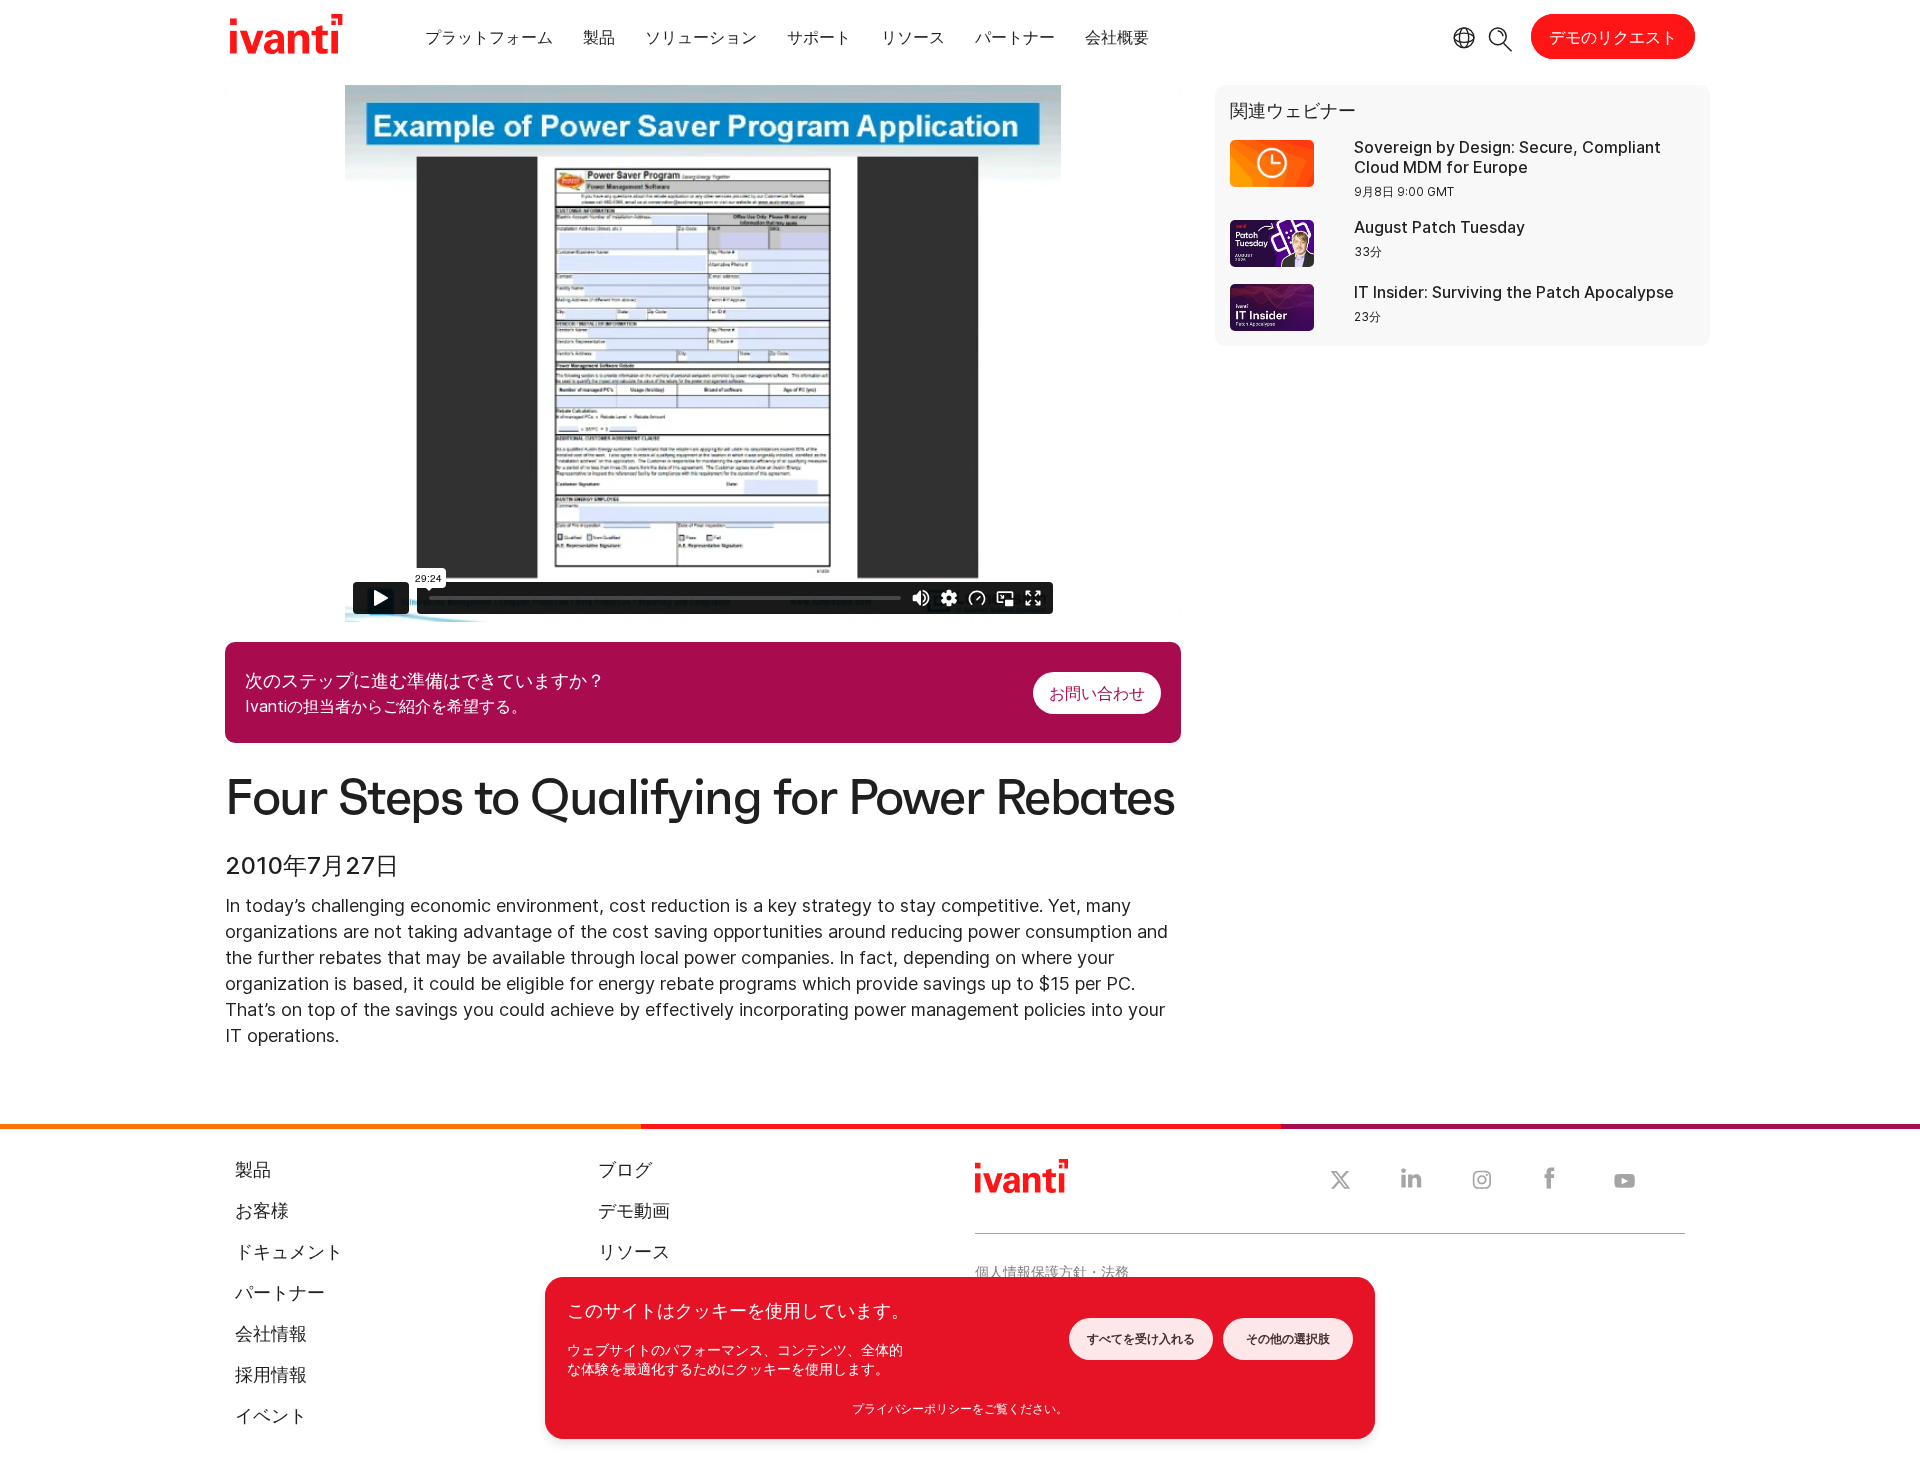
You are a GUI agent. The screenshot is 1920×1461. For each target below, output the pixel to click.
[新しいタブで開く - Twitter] (1340, 1183)
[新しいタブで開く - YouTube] (1624, 1182)
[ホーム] (286, 37)
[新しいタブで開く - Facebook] (1549, 1183)
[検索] (1500, 36)
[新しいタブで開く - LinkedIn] (1411, 1183)
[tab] (489, 40)
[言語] (1461, 38)
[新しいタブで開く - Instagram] (1482, 1183)
